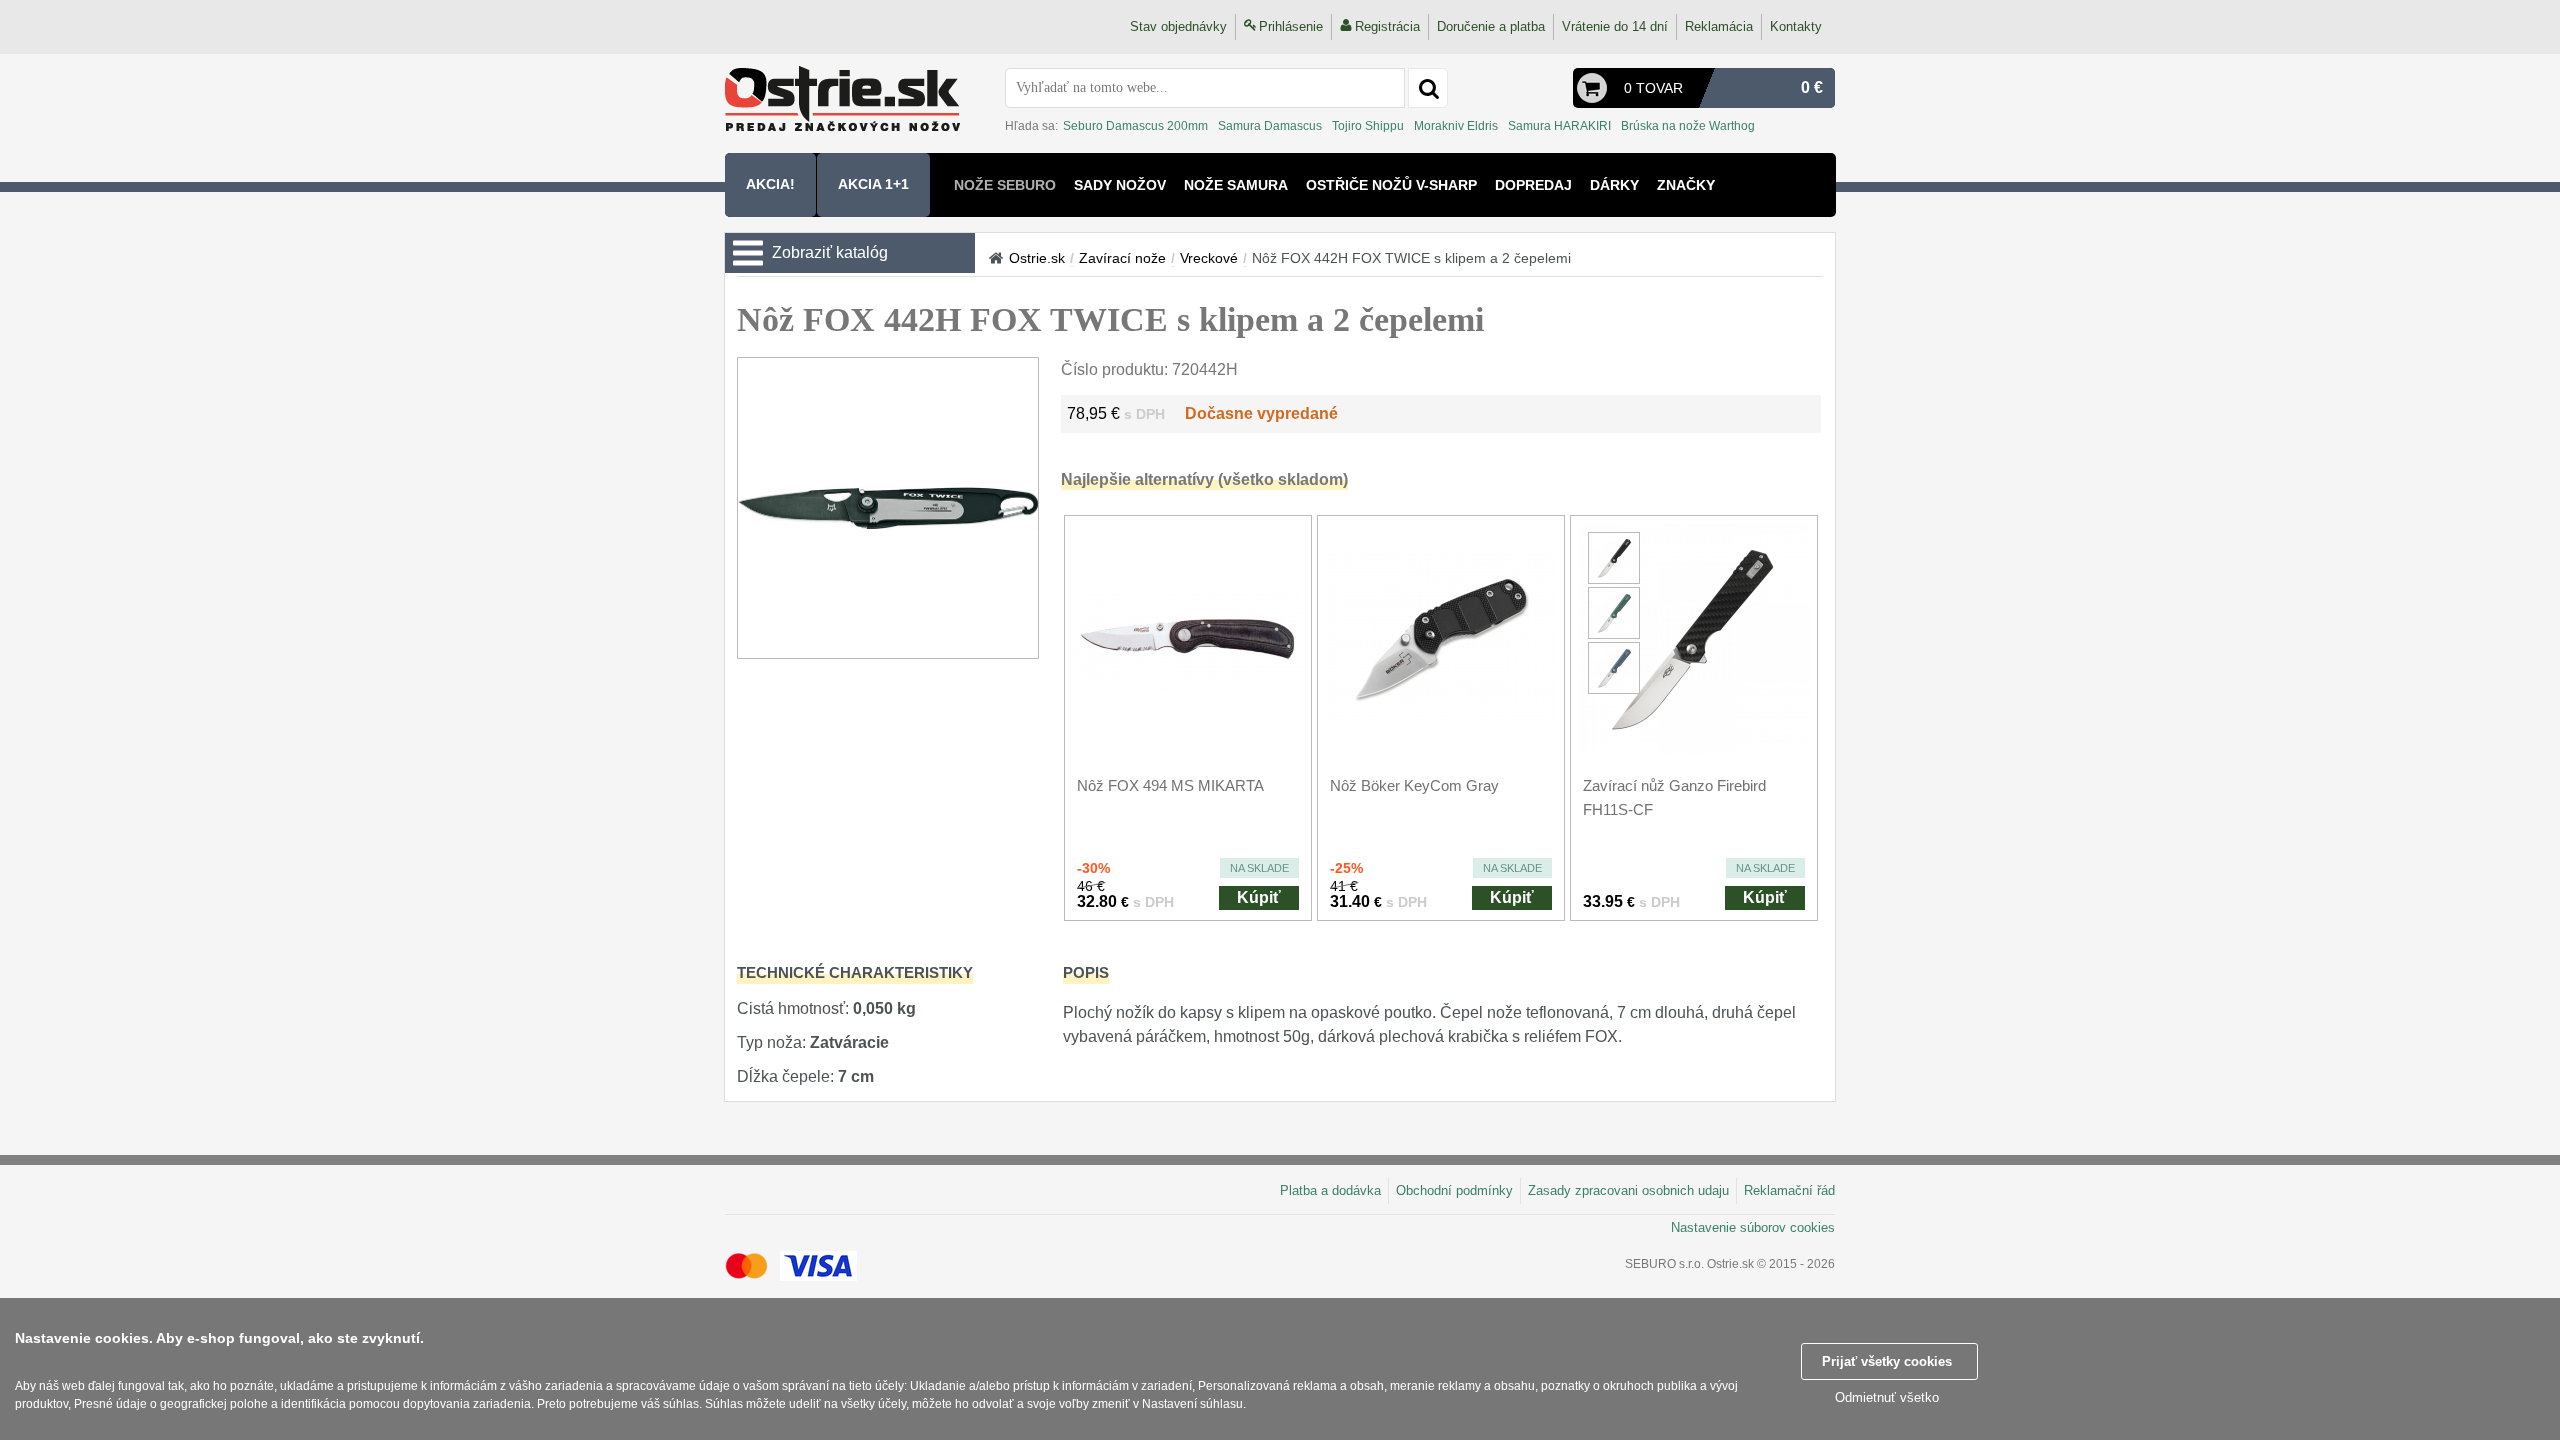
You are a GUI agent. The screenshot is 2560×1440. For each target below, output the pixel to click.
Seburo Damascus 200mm (1135, 126)
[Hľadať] (1428, 88)
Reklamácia (1719, 26)
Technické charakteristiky (855, 972)
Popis (1086, 972)
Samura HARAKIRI (1559, 126)
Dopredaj (1533, 185)
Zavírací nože (1122, 258)
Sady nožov (1120, 185)
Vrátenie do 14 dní (1615, 26)
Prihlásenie (1291, 26)
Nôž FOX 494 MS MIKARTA (1170, 785)
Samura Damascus (1270, 126)
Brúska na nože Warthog (1688, 126)
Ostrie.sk (1037, 258)
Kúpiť (1259, 897)
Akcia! (770, 184)
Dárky (1614, 185)
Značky (1686, 185)
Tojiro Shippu (1368, 126)
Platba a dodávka (1330, 1190)
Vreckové (1209, 258)
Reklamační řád (1789, 1190)
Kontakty (1796, 26)
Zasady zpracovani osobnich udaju (1628, 1190)
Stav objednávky (1178, 26)
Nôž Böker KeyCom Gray (1414, 785)
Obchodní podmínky (1454, 1190)
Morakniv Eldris (1456, 126)
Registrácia (1387, 26)
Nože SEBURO (1005, 185)
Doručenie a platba (1491, 26)
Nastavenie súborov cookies (1753, 1227)
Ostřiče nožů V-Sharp (1391, 185)
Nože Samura (1236, 185)
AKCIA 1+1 (873, 184)
